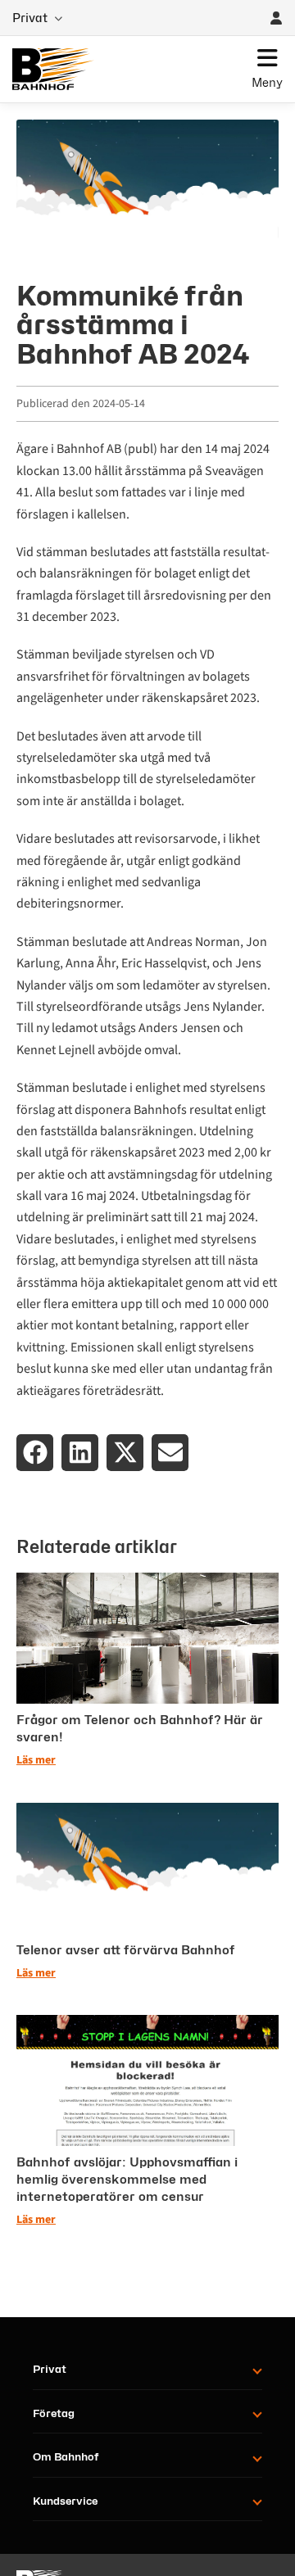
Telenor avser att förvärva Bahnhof (126, 1950)
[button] (35, 1453)
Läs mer (36, 1760)
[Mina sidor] (276, 18)
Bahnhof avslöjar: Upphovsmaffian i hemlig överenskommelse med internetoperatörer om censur (127, 2180)
